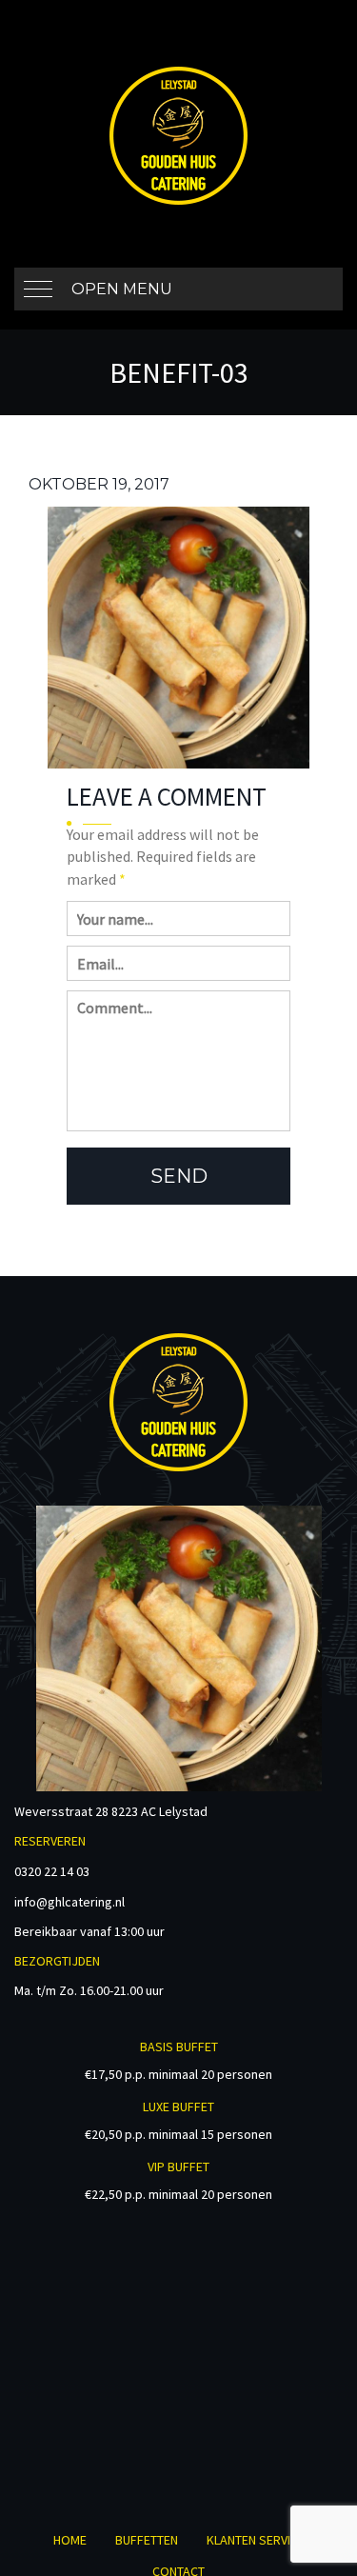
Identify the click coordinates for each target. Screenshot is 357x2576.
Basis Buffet (179, 2047)
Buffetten (147, 2540)
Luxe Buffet (178, 2107)
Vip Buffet (178, 2167)
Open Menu (122, 289)
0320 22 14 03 (52, 1871)
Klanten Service (256, 2540)
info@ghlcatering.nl (69, 1902)
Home (70, 2540)
